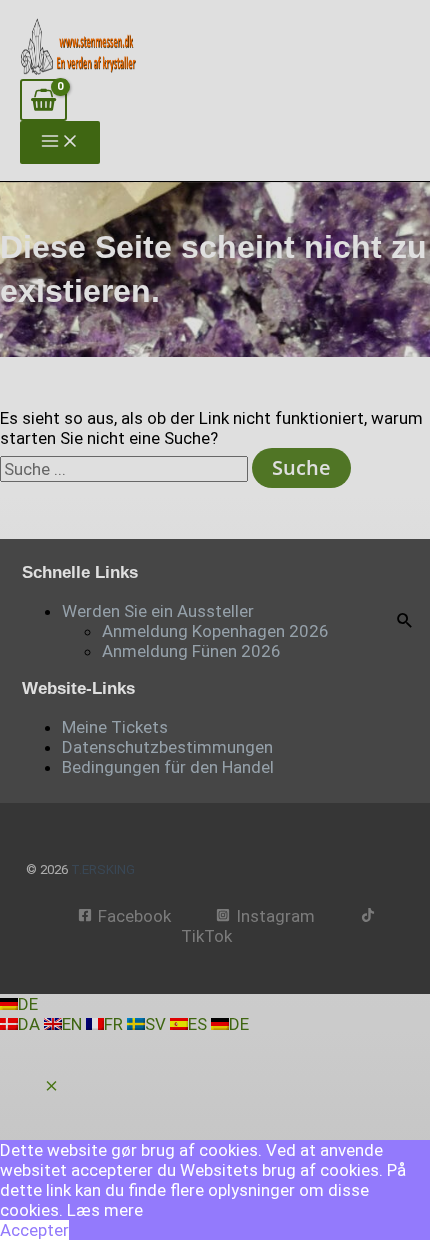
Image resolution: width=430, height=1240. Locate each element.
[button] (51, 1087)
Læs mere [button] (105, 1210)
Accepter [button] (34, 1230)
